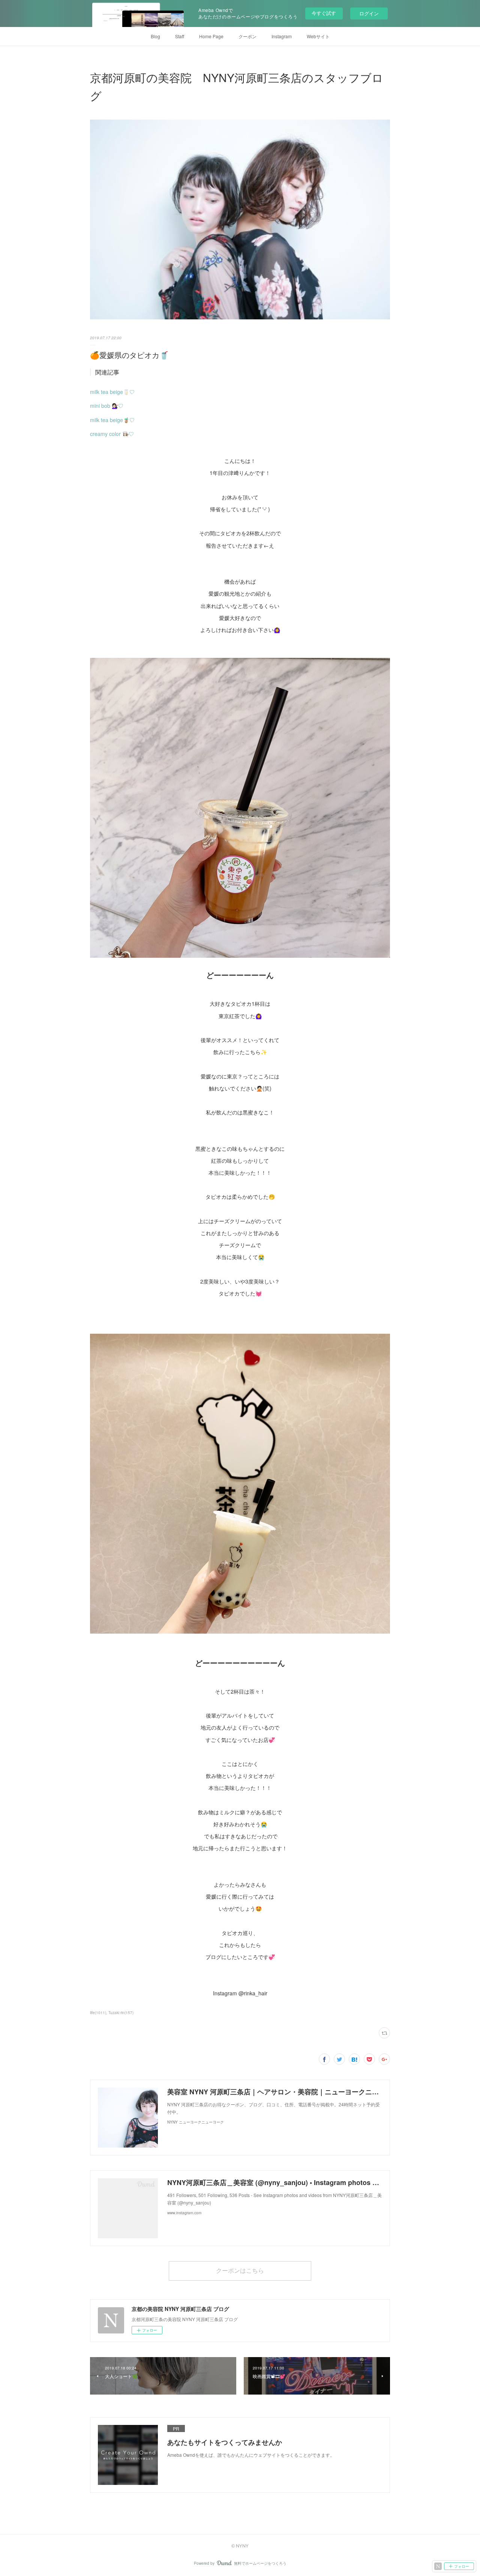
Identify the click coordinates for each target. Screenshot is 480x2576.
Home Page (211, 36)
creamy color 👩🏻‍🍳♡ (112, 434)
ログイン (369, 13)
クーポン (247, 36)
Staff (180, 36)
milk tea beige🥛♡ (112, 392)
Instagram (282, 36)
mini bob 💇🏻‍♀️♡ (107, 406)
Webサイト (318, 36)
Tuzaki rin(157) (121, 2013)
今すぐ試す (324, 13)
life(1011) (98, 2013)
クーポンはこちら (240, 2270)
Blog (155, 36)
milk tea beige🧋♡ (112, 420)
